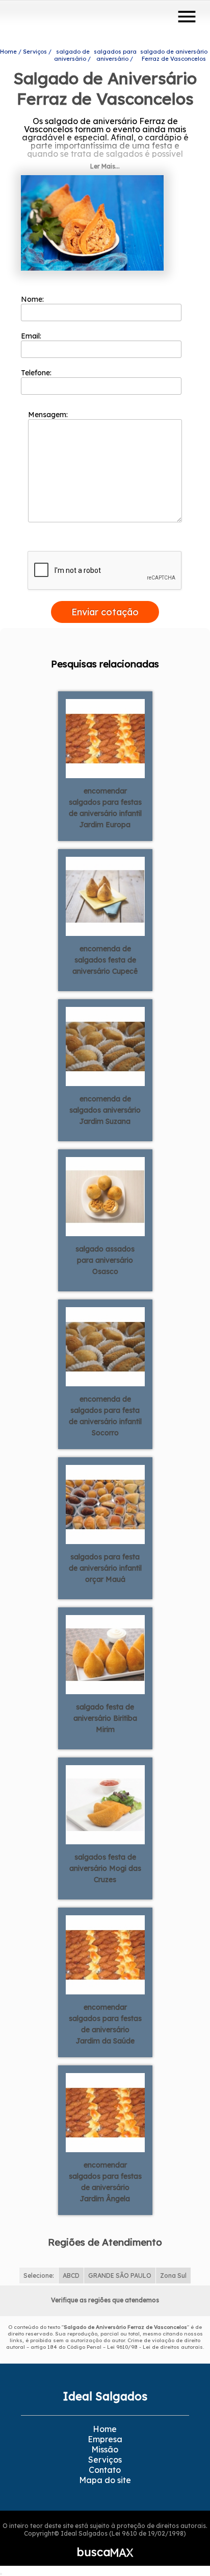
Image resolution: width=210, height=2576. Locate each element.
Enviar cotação (105, 612)
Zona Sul (173, 2276)
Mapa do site (105, 2480)
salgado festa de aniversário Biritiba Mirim (105, 1718)
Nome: (33, 299)
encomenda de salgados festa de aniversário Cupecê (105, 960)
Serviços (105, 2460)
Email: (32, 336)
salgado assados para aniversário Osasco (105, 1260)
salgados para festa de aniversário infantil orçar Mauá (105, 1568)
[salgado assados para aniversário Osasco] (105, 1195)
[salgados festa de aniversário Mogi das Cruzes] (105, 1803)
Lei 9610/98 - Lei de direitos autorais (155, 2347)
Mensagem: (49, 415)
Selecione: (39, 2276)
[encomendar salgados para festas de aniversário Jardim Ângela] (105, 2111)
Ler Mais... (105, 166)
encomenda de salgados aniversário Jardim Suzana (105, 1110)
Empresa (105, 2439)
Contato (105, 2470)
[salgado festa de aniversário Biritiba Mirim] (105, 1653)
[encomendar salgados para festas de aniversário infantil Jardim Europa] (105, 737)
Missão (105, 2449)
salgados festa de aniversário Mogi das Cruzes (105, 1868)
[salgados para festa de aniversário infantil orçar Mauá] (105, 1503)
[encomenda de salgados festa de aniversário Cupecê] (105, 895)
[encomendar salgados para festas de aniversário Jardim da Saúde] (105, 1954)
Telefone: (37, 373)
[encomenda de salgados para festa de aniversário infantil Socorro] (105, 1345)
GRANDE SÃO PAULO (120, 2276)
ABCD (71, 2276)
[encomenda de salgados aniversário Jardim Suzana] (105, 1045)
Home (105, 2429)
